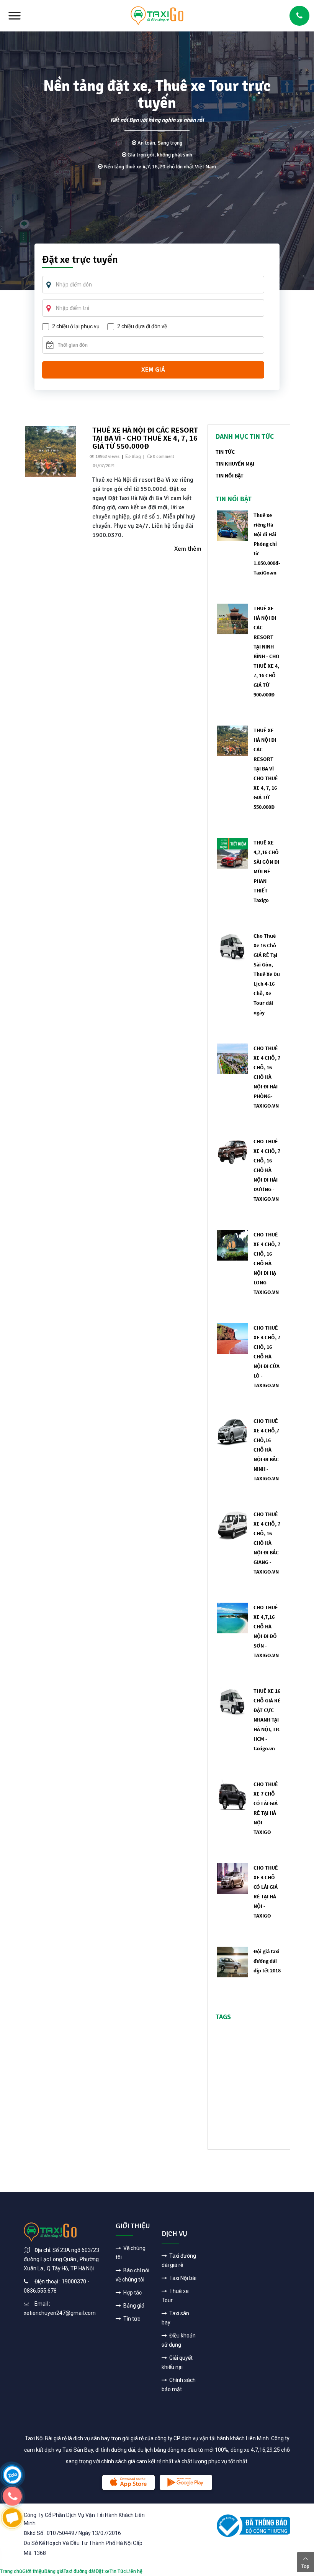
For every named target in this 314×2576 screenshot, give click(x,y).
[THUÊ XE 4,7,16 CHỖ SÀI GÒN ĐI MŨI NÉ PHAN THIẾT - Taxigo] (232, 853)
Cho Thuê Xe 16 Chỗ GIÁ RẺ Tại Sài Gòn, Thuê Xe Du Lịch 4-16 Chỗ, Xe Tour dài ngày (267, 974)
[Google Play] (186, 2482)
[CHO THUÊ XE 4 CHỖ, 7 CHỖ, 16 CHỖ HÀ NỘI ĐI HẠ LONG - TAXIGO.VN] (232, 1245)
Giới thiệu (33, 2571)
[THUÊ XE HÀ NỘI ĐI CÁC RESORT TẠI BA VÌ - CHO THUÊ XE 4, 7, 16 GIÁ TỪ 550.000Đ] (51, 451)
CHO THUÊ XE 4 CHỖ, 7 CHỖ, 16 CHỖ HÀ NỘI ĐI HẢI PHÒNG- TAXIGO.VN (267, 1077)
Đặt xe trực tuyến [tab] (80, 260)
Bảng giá (133, 2306)
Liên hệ (134, 2571)
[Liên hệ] (12, 2474)
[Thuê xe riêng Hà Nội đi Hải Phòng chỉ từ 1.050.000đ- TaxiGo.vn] (232, 525)
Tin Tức (118, 2571)
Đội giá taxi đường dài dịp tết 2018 (267, 1961)
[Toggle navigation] (15, 16)
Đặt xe (102, 2571)
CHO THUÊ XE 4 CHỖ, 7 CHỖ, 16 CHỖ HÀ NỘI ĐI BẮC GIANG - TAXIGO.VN (267, 1543)
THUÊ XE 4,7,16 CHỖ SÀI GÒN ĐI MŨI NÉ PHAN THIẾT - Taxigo (266, 871)
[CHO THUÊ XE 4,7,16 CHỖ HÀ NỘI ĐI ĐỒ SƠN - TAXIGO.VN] (232, 1617)
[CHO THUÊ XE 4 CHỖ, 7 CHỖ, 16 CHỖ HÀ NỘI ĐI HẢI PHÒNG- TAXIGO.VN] (232, 1058)
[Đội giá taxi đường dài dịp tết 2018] (232, 1961)
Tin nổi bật (230, 476)
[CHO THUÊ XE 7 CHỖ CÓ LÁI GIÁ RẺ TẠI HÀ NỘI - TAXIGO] (232, 1794)
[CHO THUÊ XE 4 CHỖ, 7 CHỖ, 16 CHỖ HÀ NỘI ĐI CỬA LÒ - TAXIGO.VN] (232, 1338)
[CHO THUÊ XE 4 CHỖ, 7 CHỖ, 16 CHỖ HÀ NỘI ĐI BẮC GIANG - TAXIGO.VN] (232, 1524)
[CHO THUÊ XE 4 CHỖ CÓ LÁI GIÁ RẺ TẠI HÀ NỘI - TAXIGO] (232, 1878)
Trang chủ (11, 2571)
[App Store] (128, 2482)
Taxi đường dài (79, 2571)
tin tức (225, 452)
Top (305, 2566)
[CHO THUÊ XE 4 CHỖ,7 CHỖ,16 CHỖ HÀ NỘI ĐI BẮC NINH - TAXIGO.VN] (232, 1431)
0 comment (164, 457)
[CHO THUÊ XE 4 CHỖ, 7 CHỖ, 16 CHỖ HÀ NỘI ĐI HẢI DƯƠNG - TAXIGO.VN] (232, 1151)
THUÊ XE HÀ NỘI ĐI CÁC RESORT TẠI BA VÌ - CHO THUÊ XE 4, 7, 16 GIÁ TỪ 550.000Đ (145, 438)
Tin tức (131, 2319)
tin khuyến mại (235, 464)
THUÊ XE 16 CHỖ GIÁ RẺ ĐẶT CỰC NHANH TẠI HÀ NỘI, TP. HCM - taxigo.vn (267, 1720)
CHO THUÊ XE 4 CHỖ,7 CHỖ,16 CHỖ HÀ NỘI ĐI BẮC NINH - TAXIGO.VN (266, 1450)
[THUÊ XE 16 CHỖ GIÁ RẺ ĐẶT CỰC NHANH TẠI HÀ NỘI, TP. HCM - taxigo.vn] (232, 1701)
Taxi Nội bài (182, 2278)
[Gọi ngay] (299, 16)
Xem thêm (188, 549)
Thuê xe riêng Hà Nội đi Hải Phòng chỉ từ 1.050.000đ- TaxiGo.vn (267, 544)
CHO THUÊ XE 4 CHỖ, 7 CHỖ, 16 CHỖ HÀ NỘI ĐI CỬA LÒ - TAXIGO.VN (267, 1356)
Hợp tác (132, 2293)
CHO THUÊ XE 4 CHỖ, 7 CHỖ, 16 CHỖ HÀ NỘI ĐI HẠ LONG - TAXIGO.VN (267, 1263)
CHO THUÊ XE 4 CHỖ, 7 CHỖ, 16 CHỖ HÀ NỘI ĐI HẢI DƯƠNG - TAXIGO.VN (267, 1170)
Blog (136, 457)
